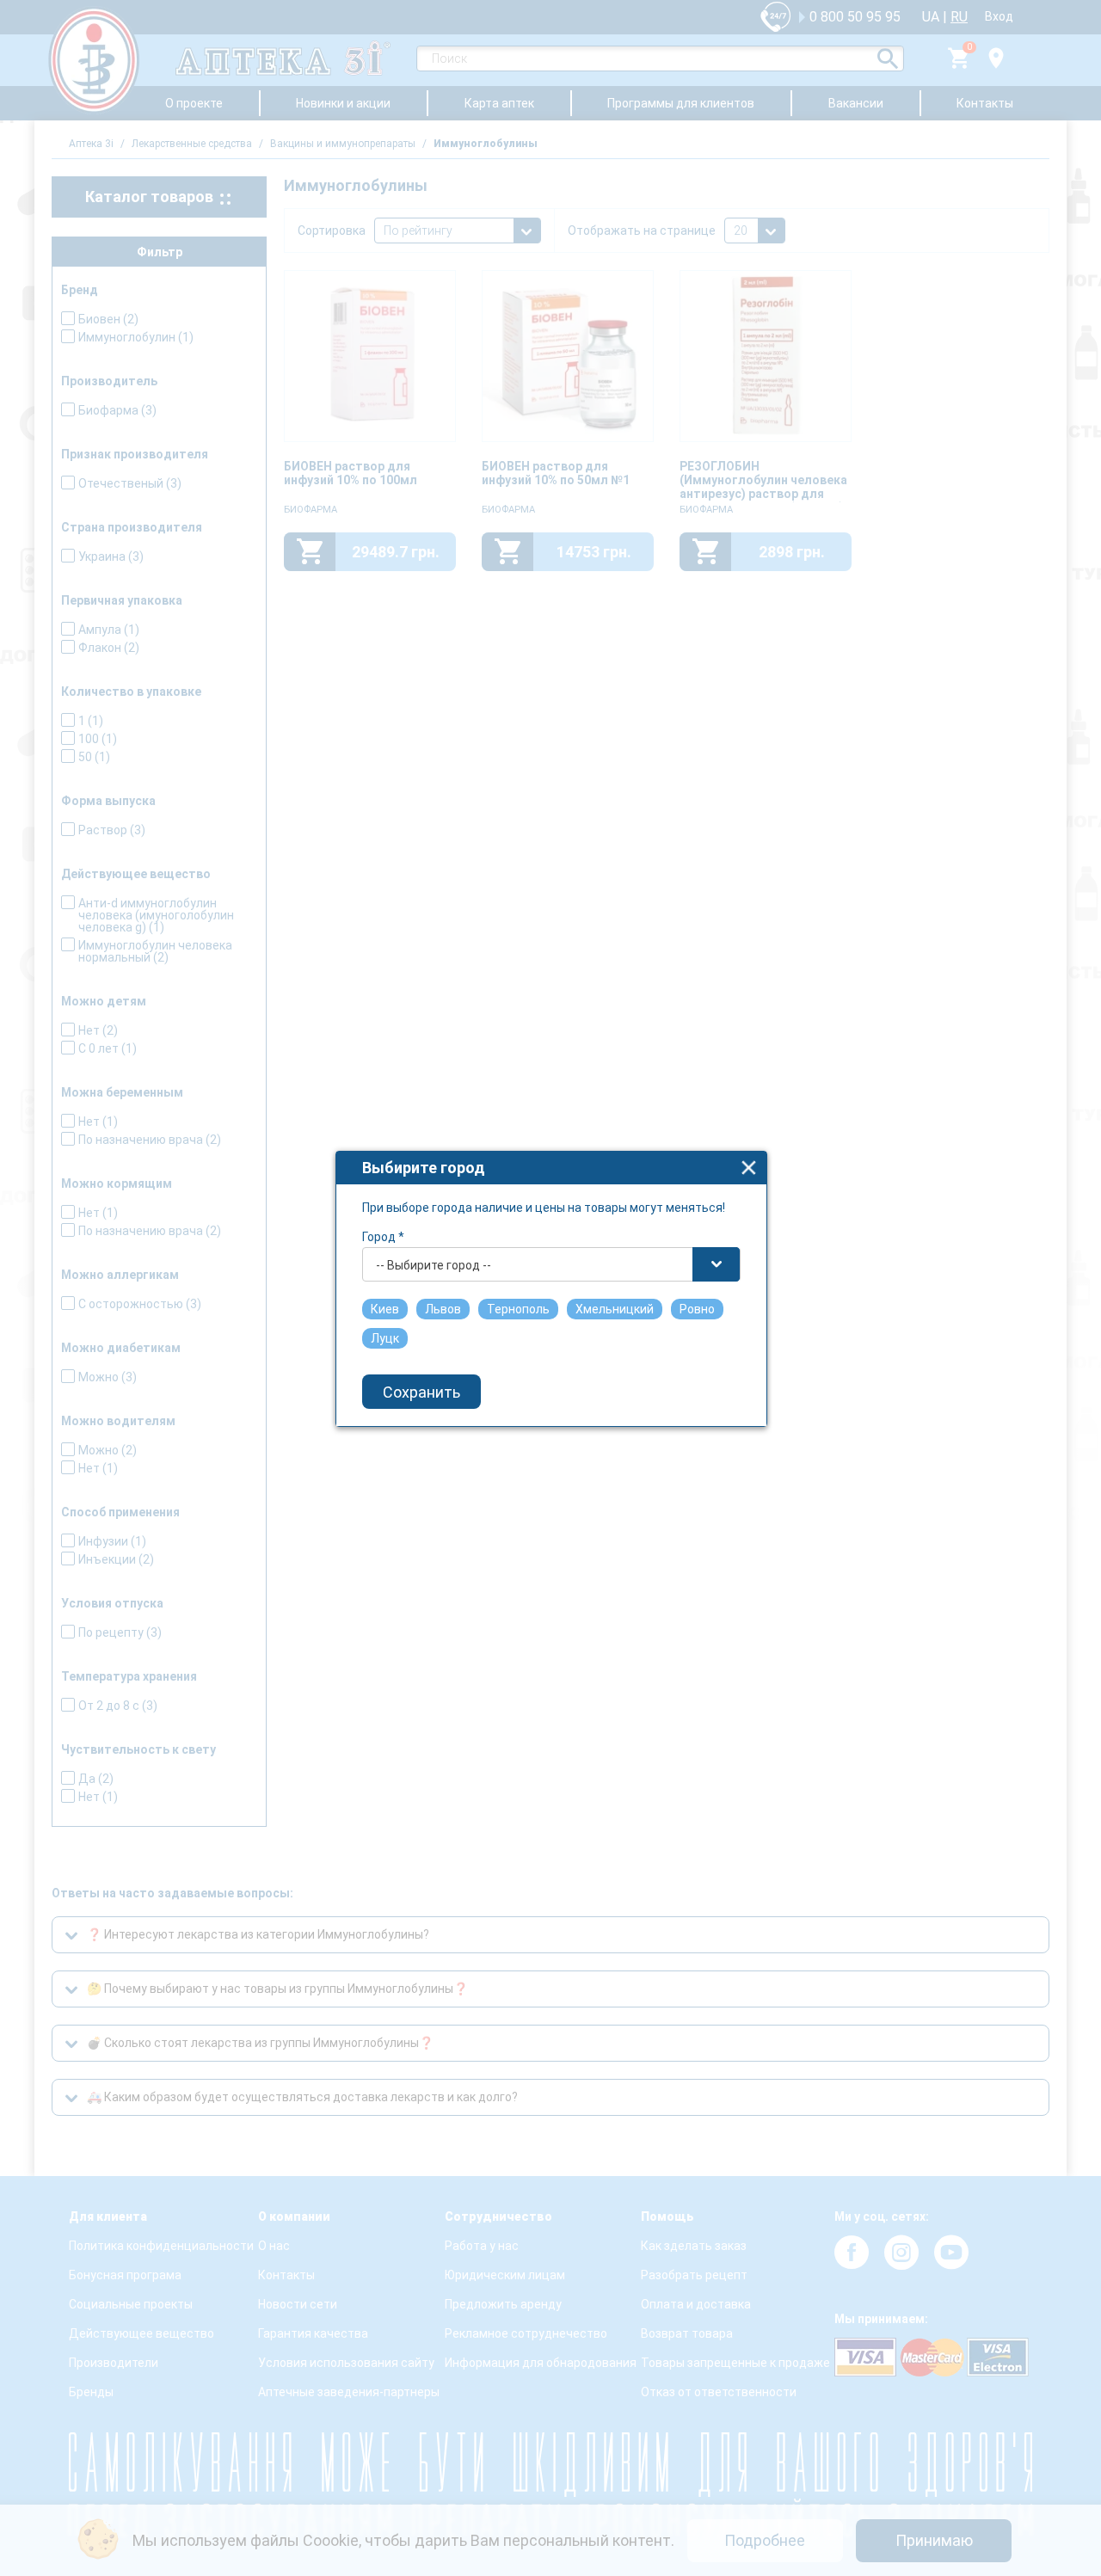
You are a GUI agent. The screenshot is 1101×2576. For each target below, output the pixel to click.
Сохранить (421, 1392)
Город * (383, 1237)
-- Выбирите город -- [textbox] (434, 1265)
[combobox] (551, 1264)
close (749, 1168)
